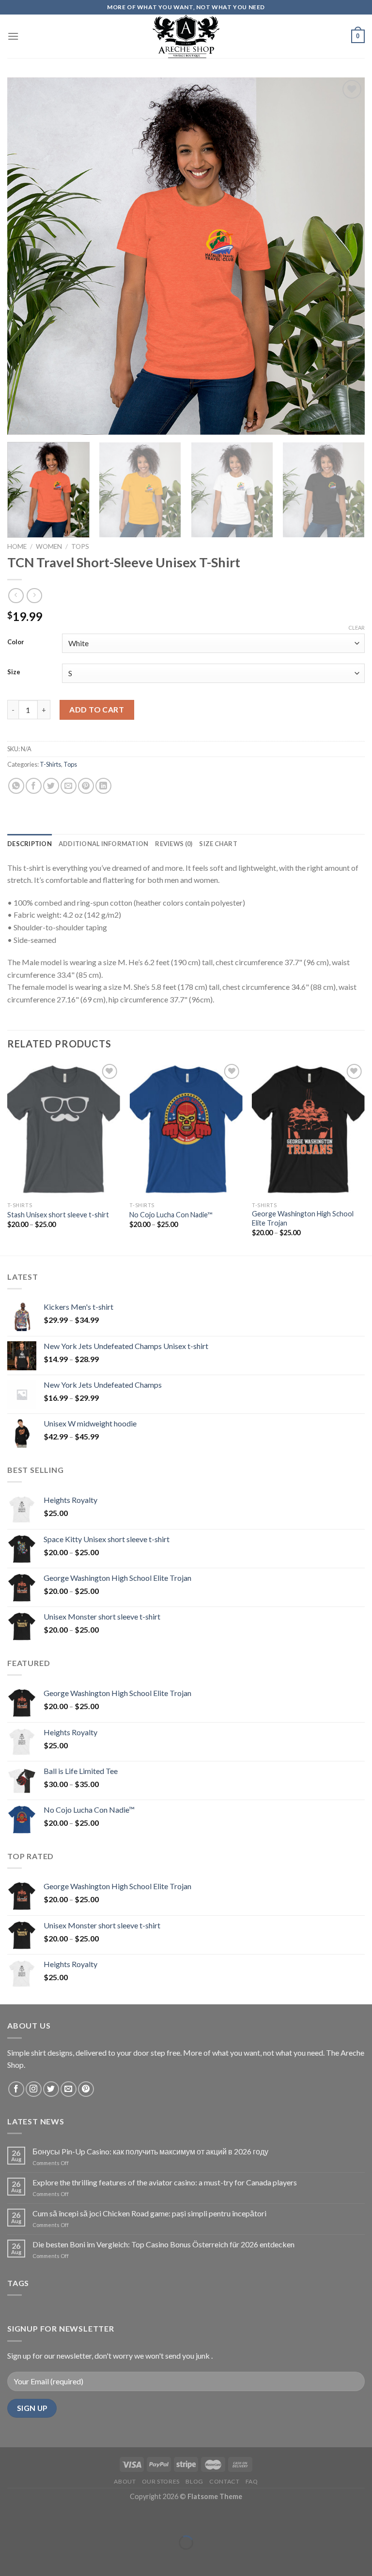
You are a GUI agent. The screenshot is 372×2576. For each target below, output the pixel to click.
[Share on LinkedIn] (103, 786)
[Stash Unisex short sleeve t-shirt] (64, 1129)
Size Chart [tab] (218, 844)
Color (16, 642)
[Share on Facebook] (34, 786)
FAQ (252, 2481)
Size (14, 672)
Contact (224, 2481)
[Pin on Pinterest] (86, 786)
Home (17, 546)
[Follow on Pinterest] (86, 2089)
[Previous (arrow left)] (9, 2559)
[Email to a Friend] (69, 786)
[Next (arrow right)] (38, 2559)
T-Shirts (50, 764)
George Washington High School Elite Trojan (303, 1218)
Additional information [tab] (104, 844)
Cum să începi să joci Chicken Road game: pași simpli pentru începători (149, 2213)
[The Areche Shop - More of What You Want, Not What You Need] (186, 36)
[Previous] (27, 256)
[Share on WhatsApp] (16, 786)
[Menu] (13, 36)
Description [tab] (30, 844)
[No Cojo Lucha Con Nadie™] (186, 1129)
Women (49, 546)
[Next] (345, 256)
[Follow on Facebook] (16, 2089)
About (125, 2481)
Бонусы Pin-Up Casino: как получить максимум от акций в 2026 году (150, 2151)
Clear (356, 628)
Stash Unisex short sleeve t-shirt (58, 1215)
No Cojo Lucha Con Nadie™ (171, 1215)
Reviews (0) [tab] (174, 844)
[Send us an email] (69, 2089)
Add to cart (97, 709)
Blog (194, 2481)
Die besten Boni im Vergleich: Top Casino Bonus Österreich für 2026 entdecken (163, 2244)
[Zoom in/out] (38, 2519)
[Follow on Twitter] (51, 2089)
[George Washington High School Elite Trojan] (308, 1129)
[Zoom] (20, 423)
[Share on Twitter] (51, 786)
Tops (80, 546)
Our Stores (161, 2481)
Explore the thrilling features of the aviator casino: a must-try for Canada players (165, 2182)
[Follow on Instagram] (34, 2089)
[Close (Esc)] (9, 2519)
